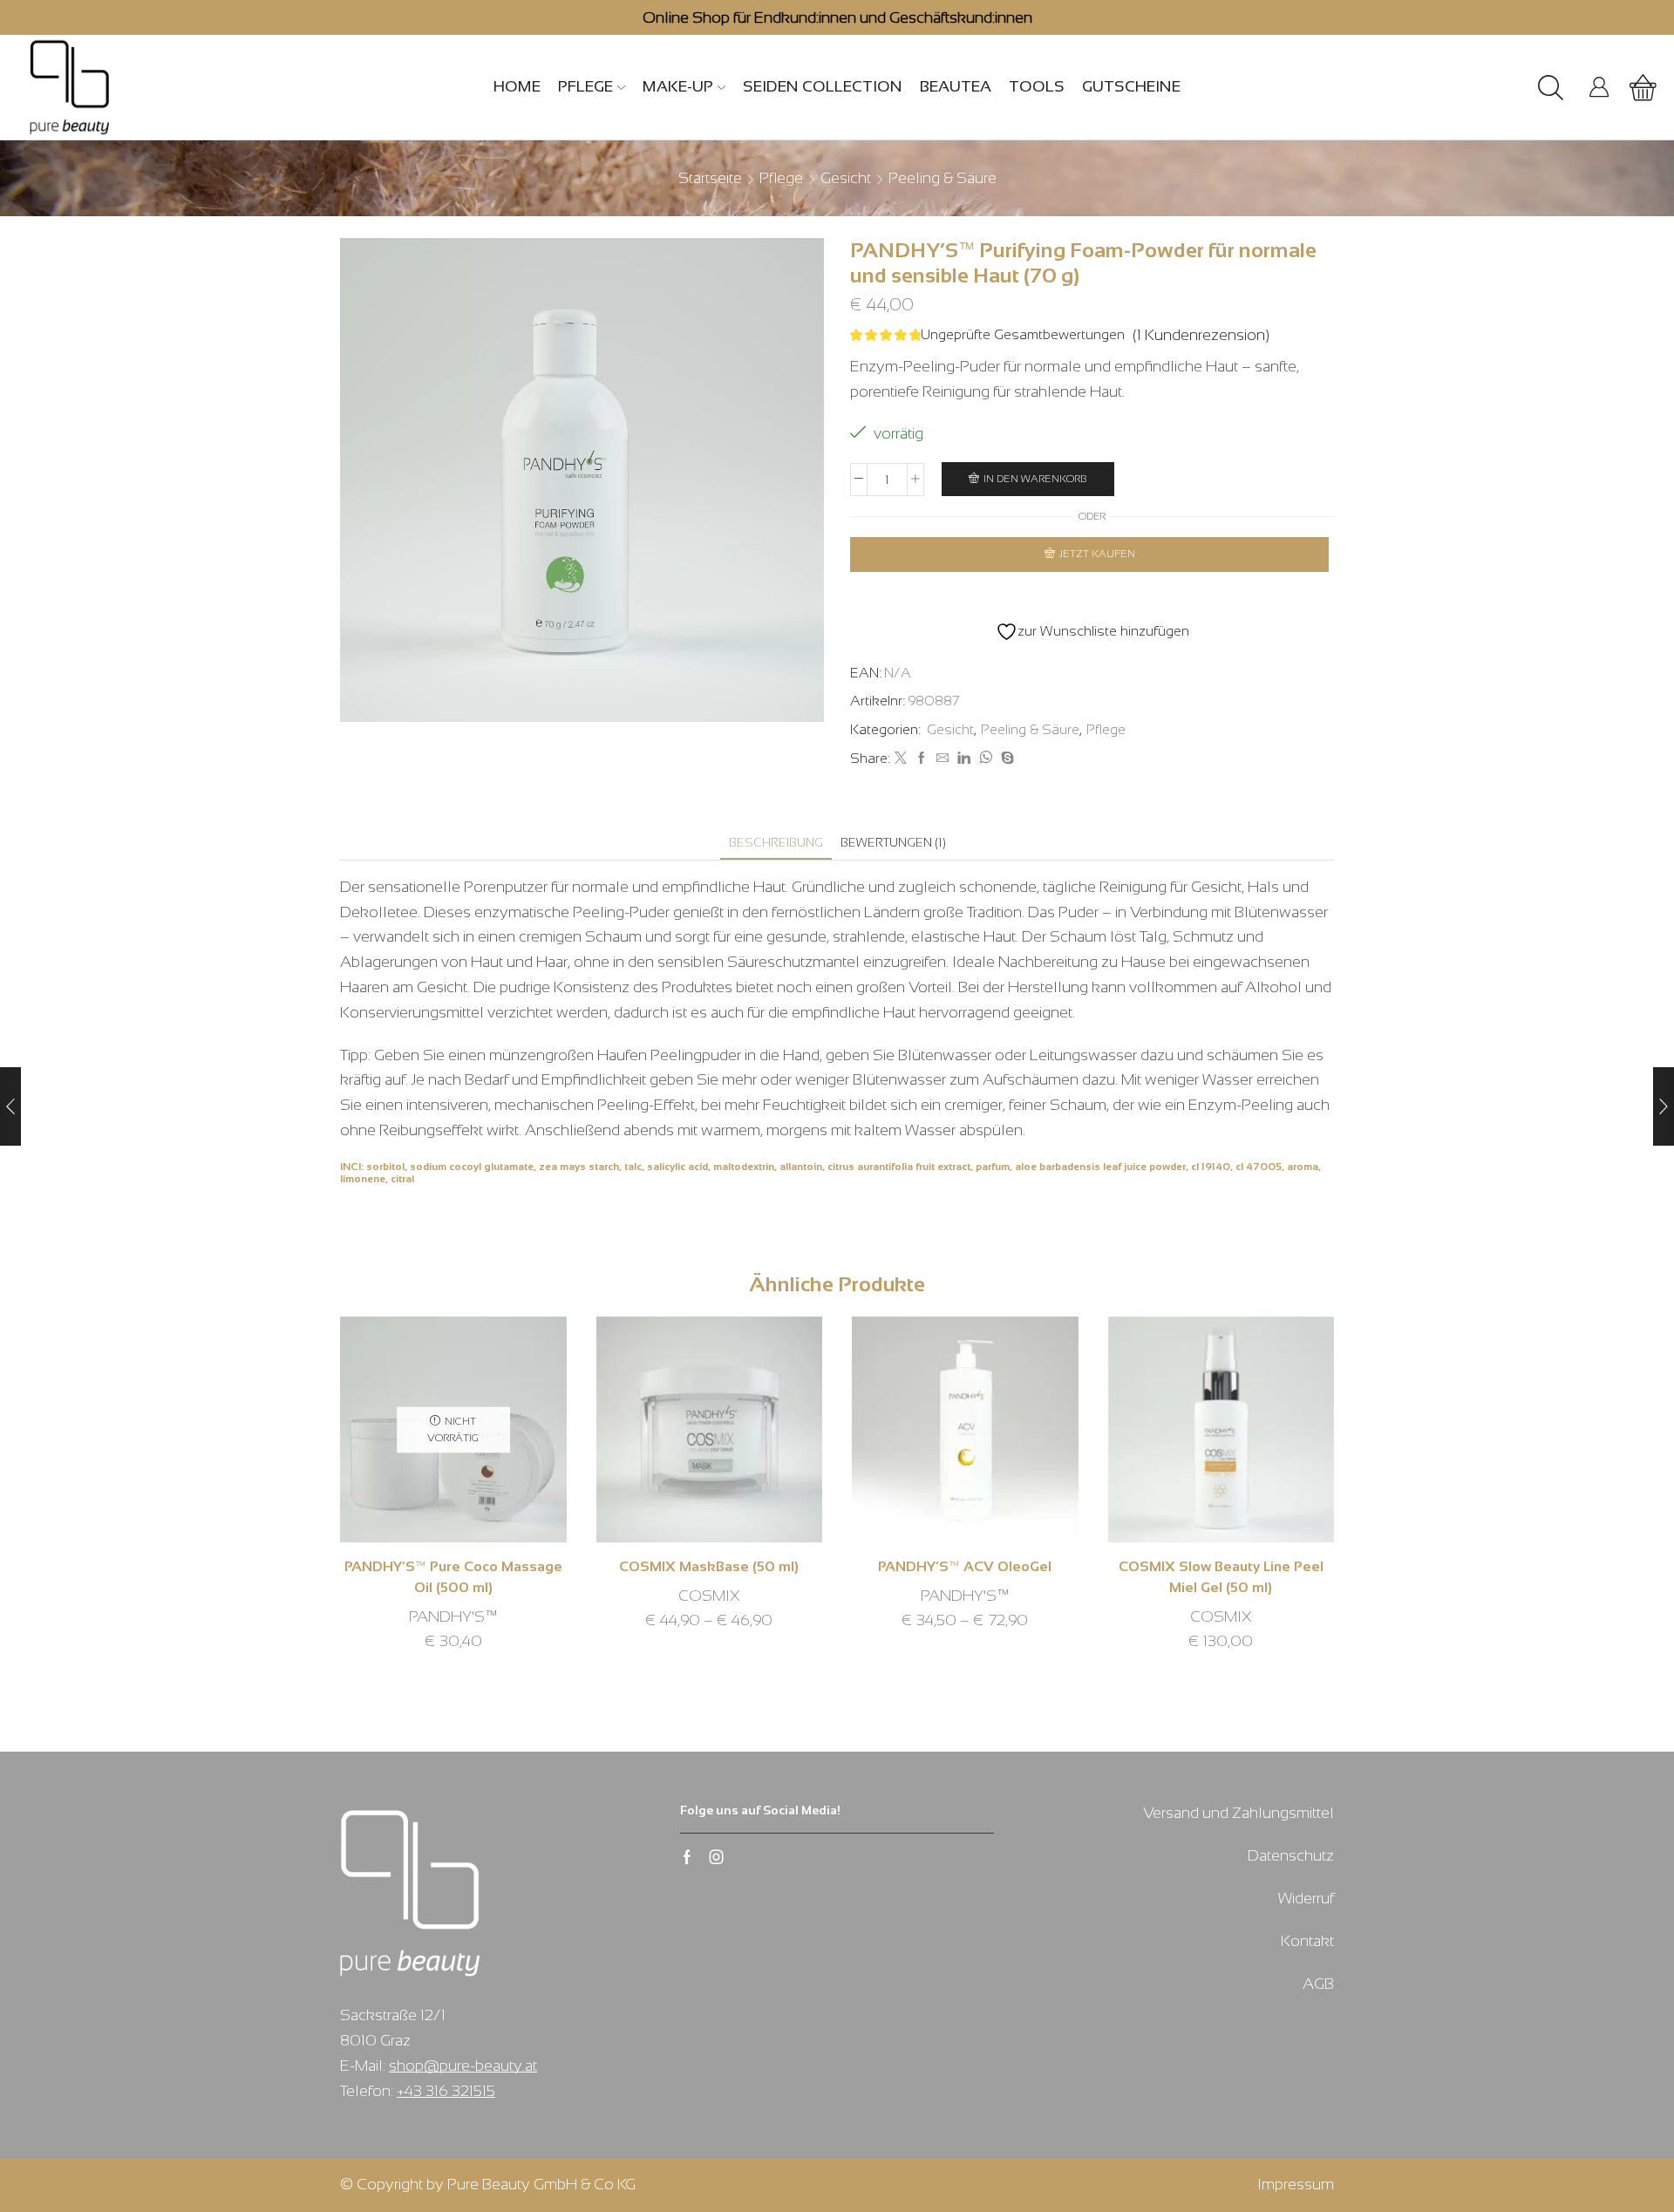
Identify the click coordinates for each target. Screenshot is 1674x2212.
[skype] (1005, 759)
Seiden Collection (823, 86)
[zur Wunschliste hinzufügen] (428, 1436)
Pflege (585, 86)
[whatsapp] (986, 759)
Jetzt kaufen (1097, 554)
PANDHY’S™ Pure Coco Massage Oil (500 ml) (453, 1577)
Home (517, 86)
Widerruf (1306, 1898)
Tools (1037, 86)
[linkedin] (964, 759)
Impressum (1296, 2184)
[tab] (776, 843)
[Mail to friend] (942, 759)
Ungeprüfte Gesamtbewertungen (1023, 334)
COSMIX (709, 1596)
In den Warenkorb (1035, 479)
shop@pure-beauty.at (463, 2066)
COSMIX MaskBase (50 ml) (709, 1566)
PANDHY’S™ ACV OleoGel (965, 1566)
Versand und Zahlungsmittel (1238, 1813)
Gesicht (846, 178)
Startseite (710, 178)
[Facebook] (922, 759)
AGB (1318, 1984)
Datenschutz (1291, 1855)
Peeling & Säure (942, 178)
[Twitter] (901, 759)
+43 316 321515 (446, 2091)
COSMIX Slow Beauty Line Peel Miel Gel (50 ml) (1221, 1577)
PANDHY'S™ (453, 1616)
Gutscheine (1131, 86)
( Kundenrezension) (1201, 335)
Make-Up (678, 86)
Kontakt (1307, 1941)
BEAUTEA (956, 86)
